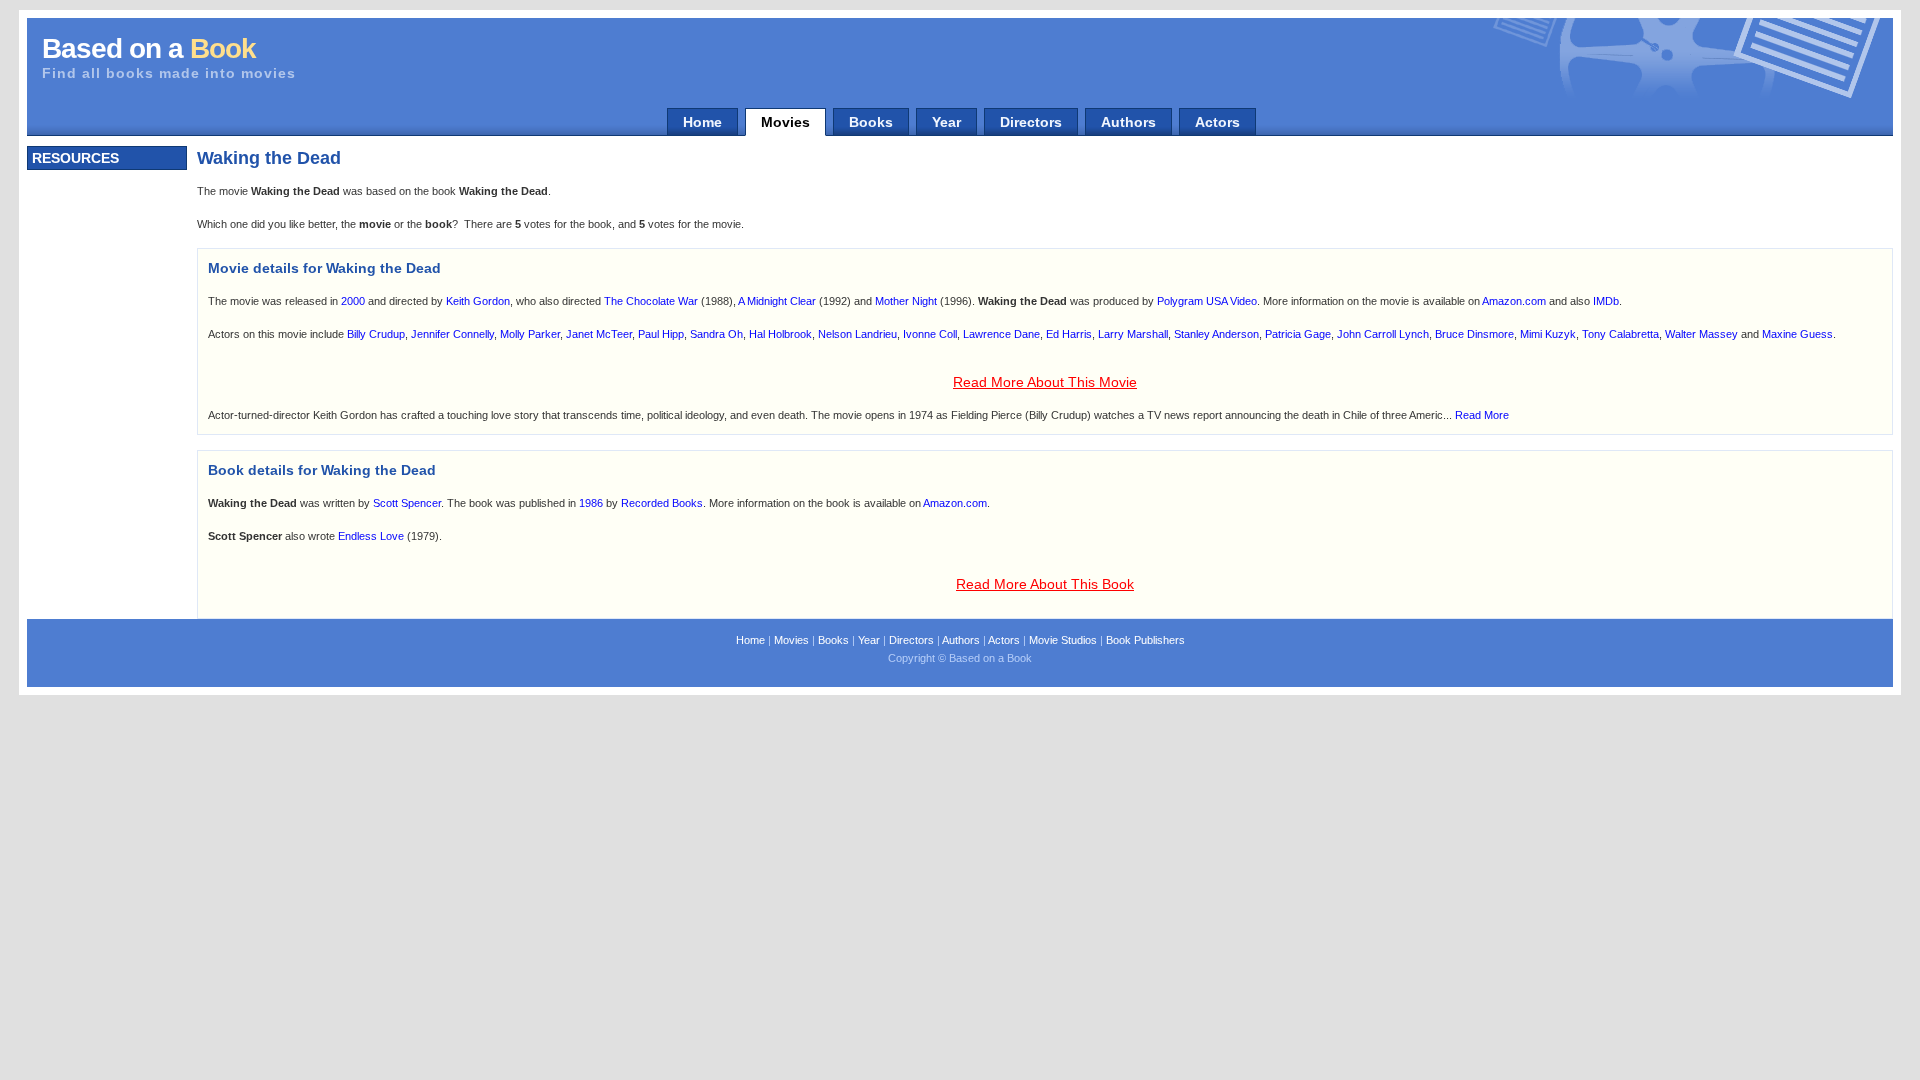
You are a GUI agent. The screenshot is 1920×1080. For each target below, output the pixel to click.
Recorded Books (662, 503)
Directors (1031, 122)
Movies (785, 122)
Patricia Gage (1298, 334)
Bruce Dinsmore (1474, 334)
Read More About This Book (1045, 584)
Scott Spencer (407, 503)
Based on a (149, 48)
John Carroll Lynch (1383, 334)
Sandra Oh (716, 334)
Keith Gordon (478, 301)
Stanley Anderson (1216, 334)
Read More (1482, 415)
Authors (1128, 122)
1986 (591, 503)
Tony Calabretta (1620, 334)
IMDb (1606, 301)
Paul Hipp (661, 334)
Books (871, 122)
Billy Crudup (376, 334)
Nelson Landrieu (857, 334)
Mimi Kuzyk (1548, 334)
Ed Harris (1069, 334)
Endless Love (371, 536)
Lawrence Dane (1001, 334)
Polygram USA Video (1207, 301)
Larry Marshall (1133, 334)
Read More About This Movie (1045, 382)
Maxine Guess (1797, 334)
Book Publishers (1145, 640)
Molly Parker (530, 334)
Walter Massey (1701, 334)
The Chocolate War (651, 301)
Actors (1217, 122)
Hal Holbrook (780, 334)
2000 (353, 301)
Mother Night (906, 301)
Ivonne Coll (930, 334)
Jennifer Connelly (452, 334)
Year (946, 122)
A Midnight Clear (777, 301)
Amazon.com (1514, 301)
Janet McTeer (599, 334)
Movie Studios (1063, 640)
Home (702, 122)
